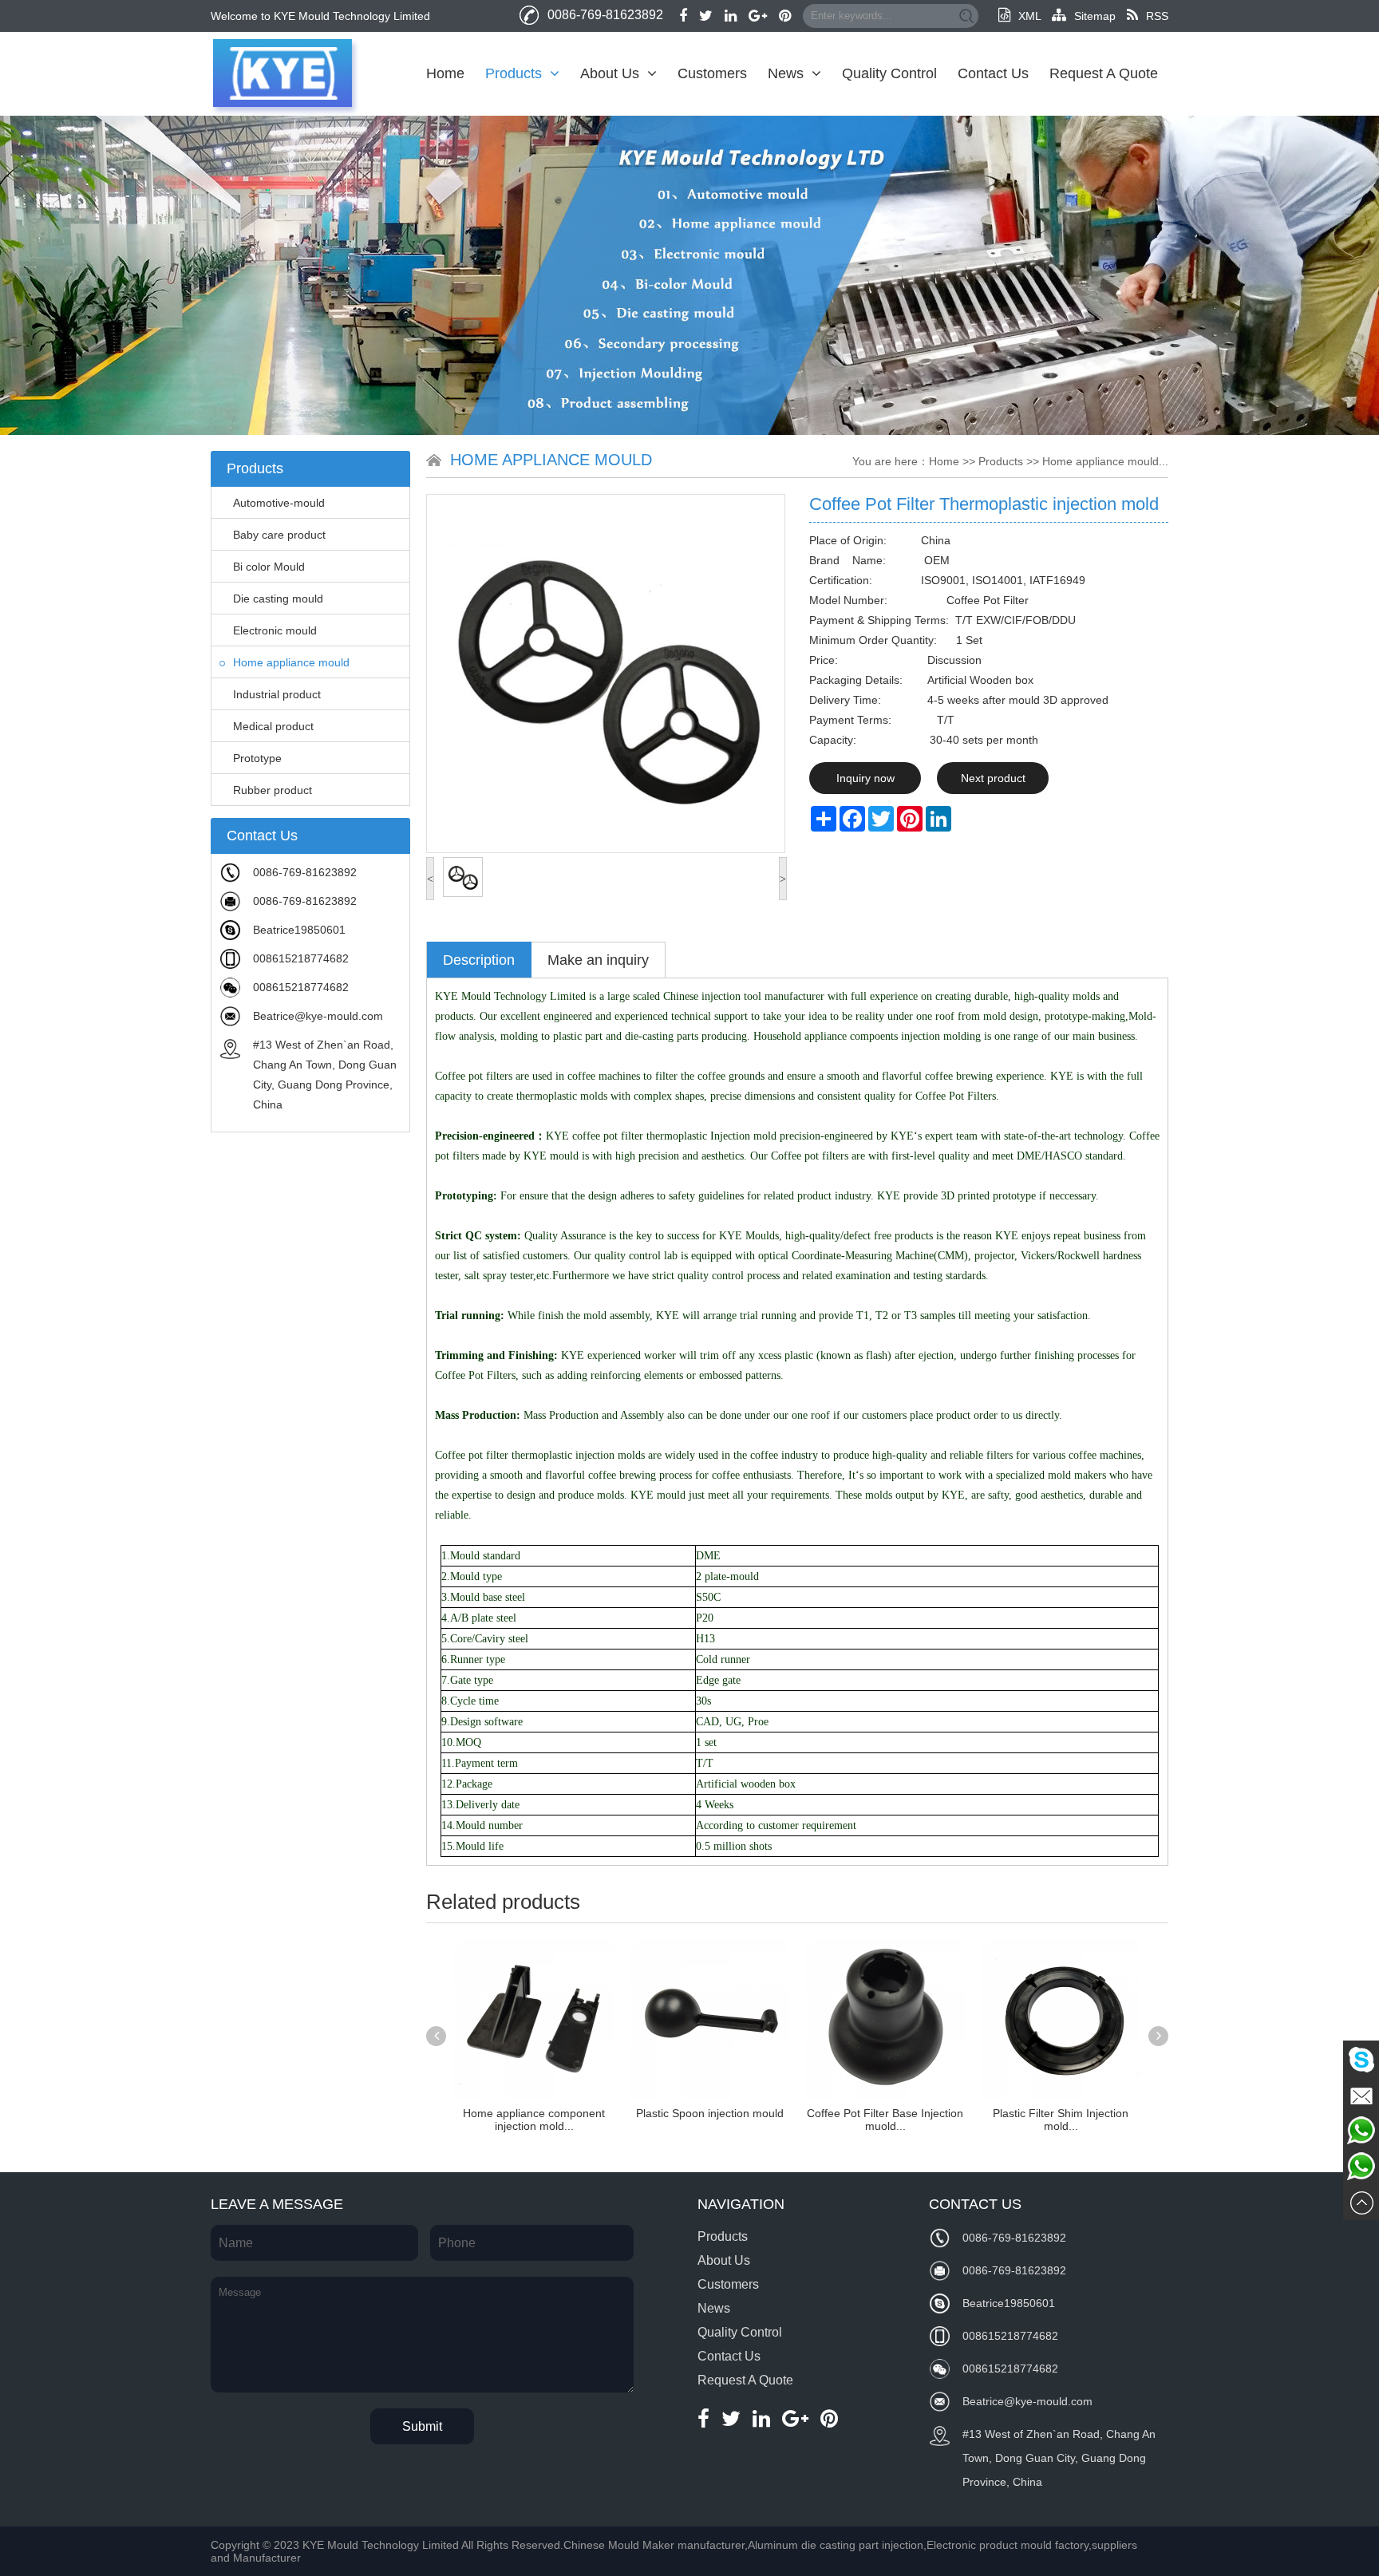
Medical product (273, 726)
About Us (610, 73)
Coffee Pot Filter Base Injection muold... (709, 2120)
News (786, 73)
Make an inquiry (598, 960)
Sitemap (1095, 16)
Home (445, 73)
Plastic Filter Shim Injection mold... (885, 2120)
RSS (1157, 16)
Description (479, 960)
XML (1029, 16)
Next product (993, 778)
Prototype (257, 758)
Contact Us (993, 73)
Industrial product (277, 694)
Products (514, 73)
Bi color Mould (269, 567)
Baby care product (279, 535)
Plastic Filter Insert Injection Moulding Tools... (1061, 2120)
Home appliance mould (291, 662)
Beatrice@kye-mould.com (318, 1016)
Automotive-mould (279, 503)
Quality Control (889, 73)
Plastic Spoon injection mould (534, 2113)
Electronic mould (275, 630)
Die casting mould (278, 599)
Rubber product (273, 790)
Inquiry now (865, 778)
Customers (712, 73)
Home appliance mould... (1105, 461)
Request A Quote (1104, 73)
